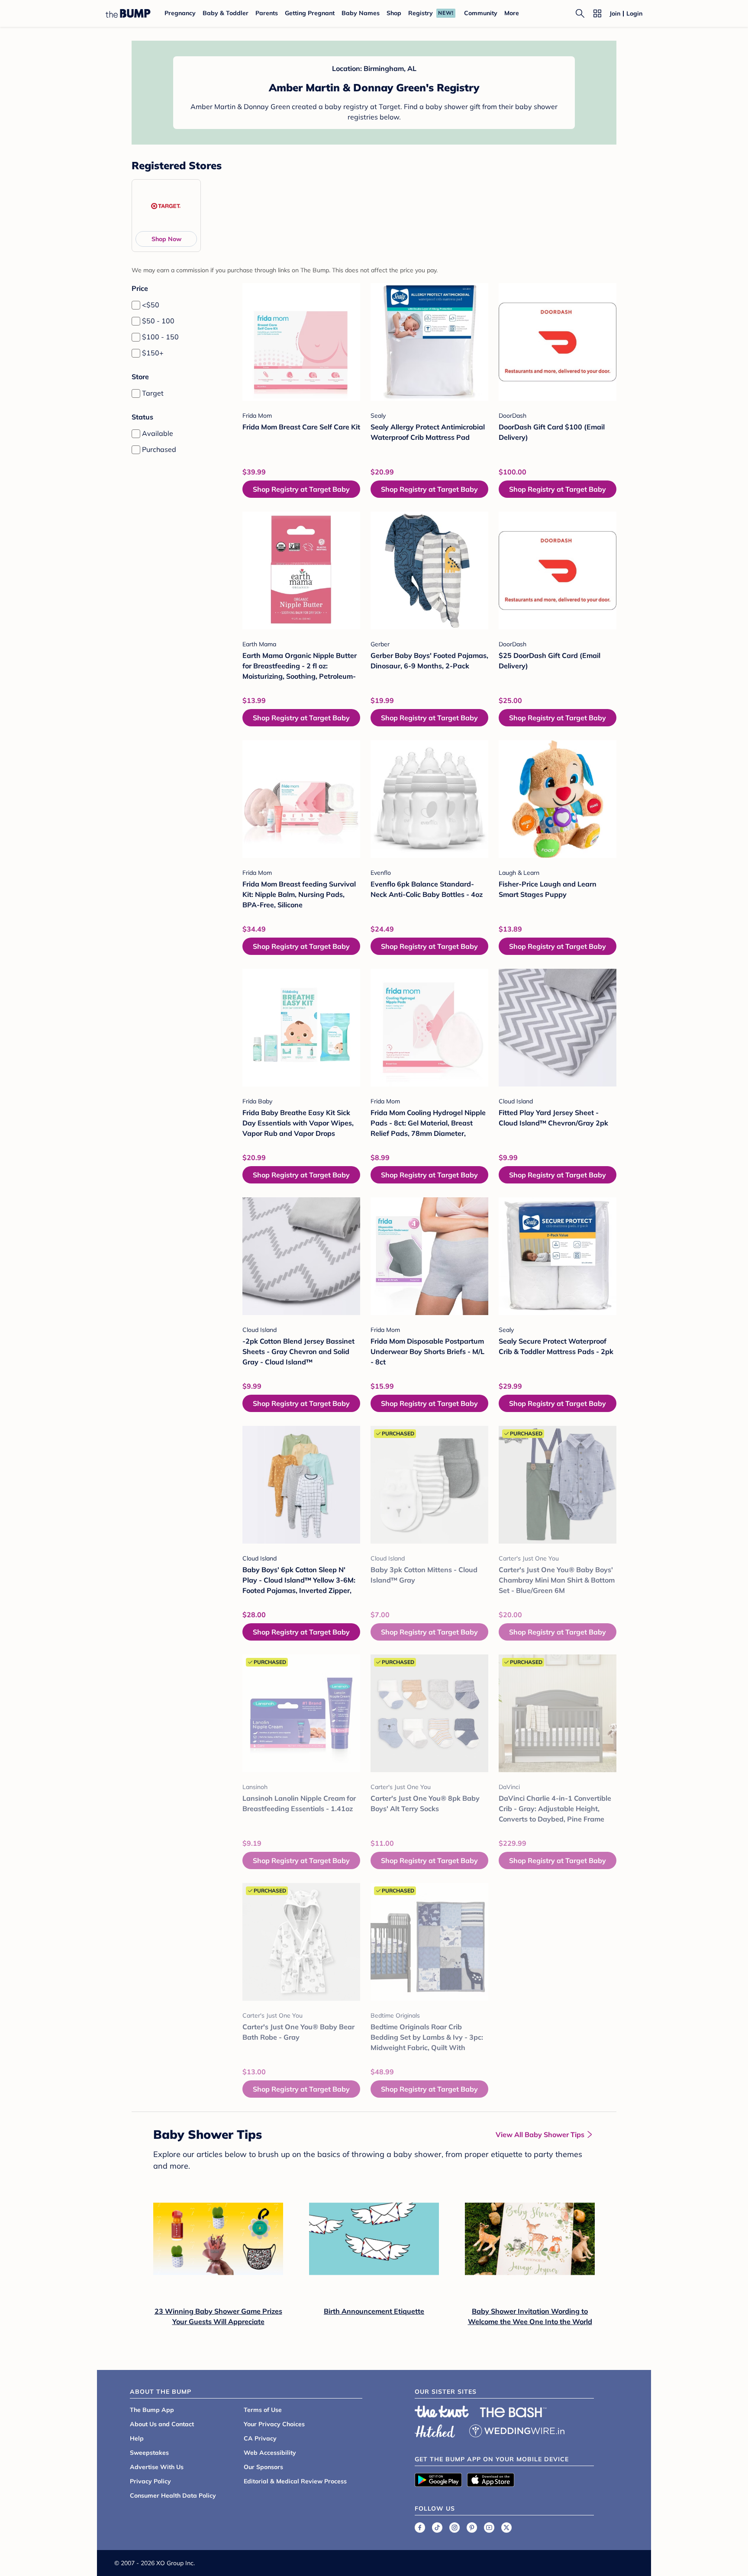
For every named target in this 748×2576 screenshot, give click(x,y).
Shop (394, 13)
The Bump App (152, 2410)
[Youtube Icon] (489, 2528)
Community (481, 13)
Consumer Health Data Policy (173, 2495)
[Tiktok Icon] (437, 2528)
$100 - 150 (160, 337)
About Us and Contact (162, 2424)
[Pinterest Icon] (472, 2528)
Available (158, 433)
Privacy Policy (150, 2481)
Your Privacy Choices (274, 2424)
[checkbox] (136, 305)
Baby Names (361, 13)
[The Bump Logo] (128, 13)
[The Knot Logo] (442, 2412)
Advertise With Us (157, 2467)
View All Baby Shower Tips (540, 2134)
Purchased (159, 449)
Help (137, 2438)
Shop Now (166, 239)
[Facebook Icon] (420, 2528)
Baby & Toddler (226, 13)
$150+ (153, 353)
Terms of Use (263, 2410)
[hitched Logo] (435, 2430)
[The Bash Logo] (513, 2412)
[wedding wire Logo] (517, 2430)
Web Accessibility (270, 2453)
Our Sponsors (263, 2467)
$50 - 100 (158, 321)
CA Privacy (260, 2438)
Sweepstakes (149, 2453)
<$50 (151, 305)
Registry (421, 13)
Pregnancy (180, 13)
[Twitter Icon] (506, 2528)
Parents (267, 13)
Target (153, 393)
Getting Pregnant (310, 13)
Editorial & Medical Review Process (295, 2481)
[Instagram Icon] (455, 2528)
